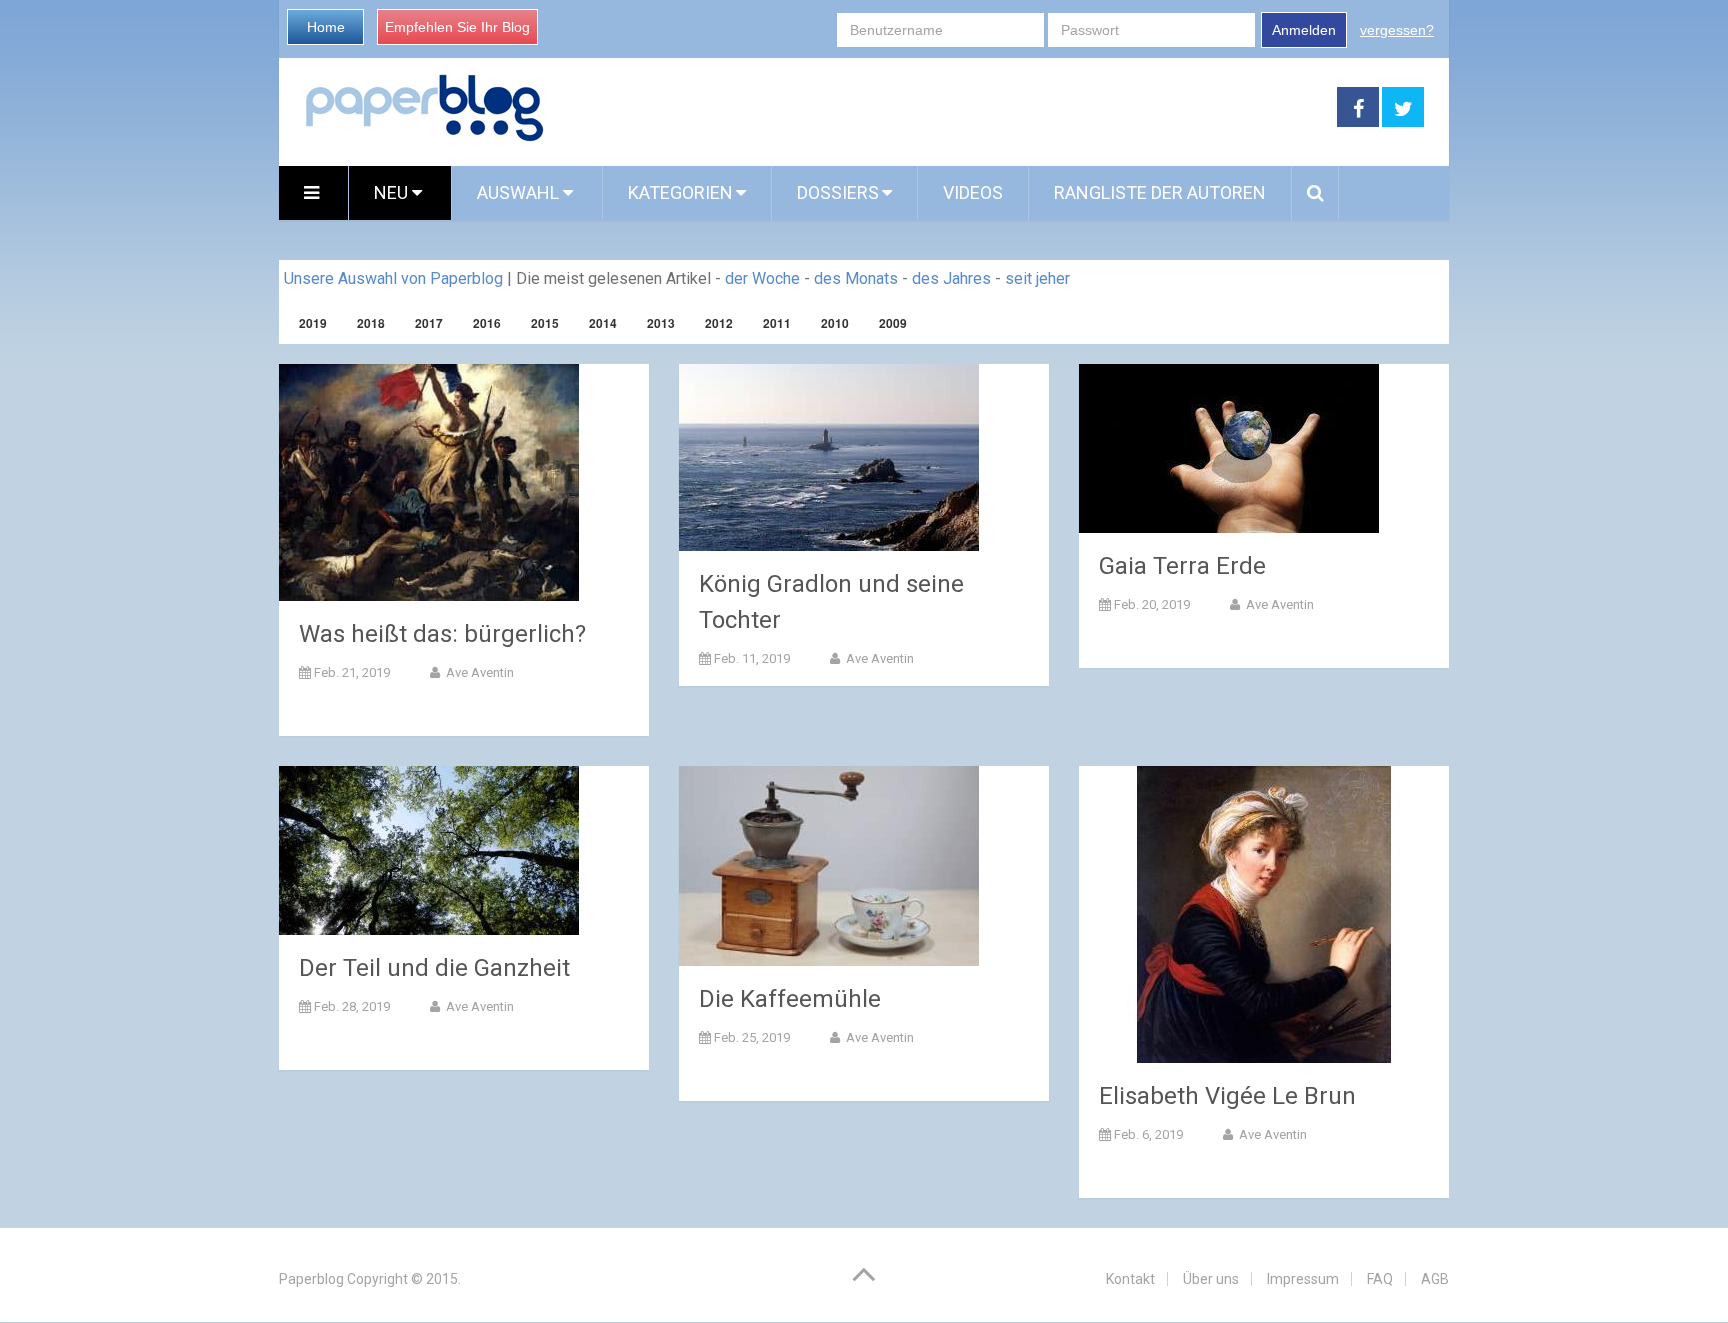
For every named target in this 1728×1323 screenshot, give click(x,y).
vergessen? (1397, 30)
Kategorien (680, 192)
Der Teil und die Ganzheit (434, 968)
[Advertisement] (941, 108)
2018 (371, 323)
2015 (545, 323)
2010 (835, 323)
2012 (719, 323)
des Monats (856, 278)
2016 (487, 323)
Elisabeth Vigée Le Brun (1227, 1096)
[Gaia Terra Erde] (1229, 448)
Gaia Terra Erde (1182, 566)
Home (326, 27)
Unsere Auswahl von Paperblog (393, 278)
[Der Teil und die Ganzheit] (429, 850)
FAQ (1380, 1279)
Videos (973, 192)
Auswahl (520, 192)
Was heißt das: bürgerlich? (442, 634)
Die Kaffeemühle (790, 999)
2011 (777, 323)
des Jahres (951, 278)
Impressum (1303, 1279)
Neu (393, 192)
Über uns (1211, 1279)
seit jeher (1037, 278)
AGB (1435, 1279)
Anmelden (1304, 30)
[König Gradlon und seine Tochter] (829, 457)
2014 (603, 323)
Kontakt (1130, 1279)
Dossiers (838, 192)
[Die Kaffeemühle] (829, 866)
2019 (313, 323)
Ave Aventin (478, 672)
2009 (893, 323)
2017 (429, 323)
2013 (661, 323)
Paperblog (311, 1279)
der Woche (762, 278)
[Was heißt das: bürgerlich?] (429, 482)
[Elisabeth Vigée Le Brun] (1264, 914)
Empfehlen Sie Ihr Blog (457, 27)
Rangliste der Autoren (1160, 192)
